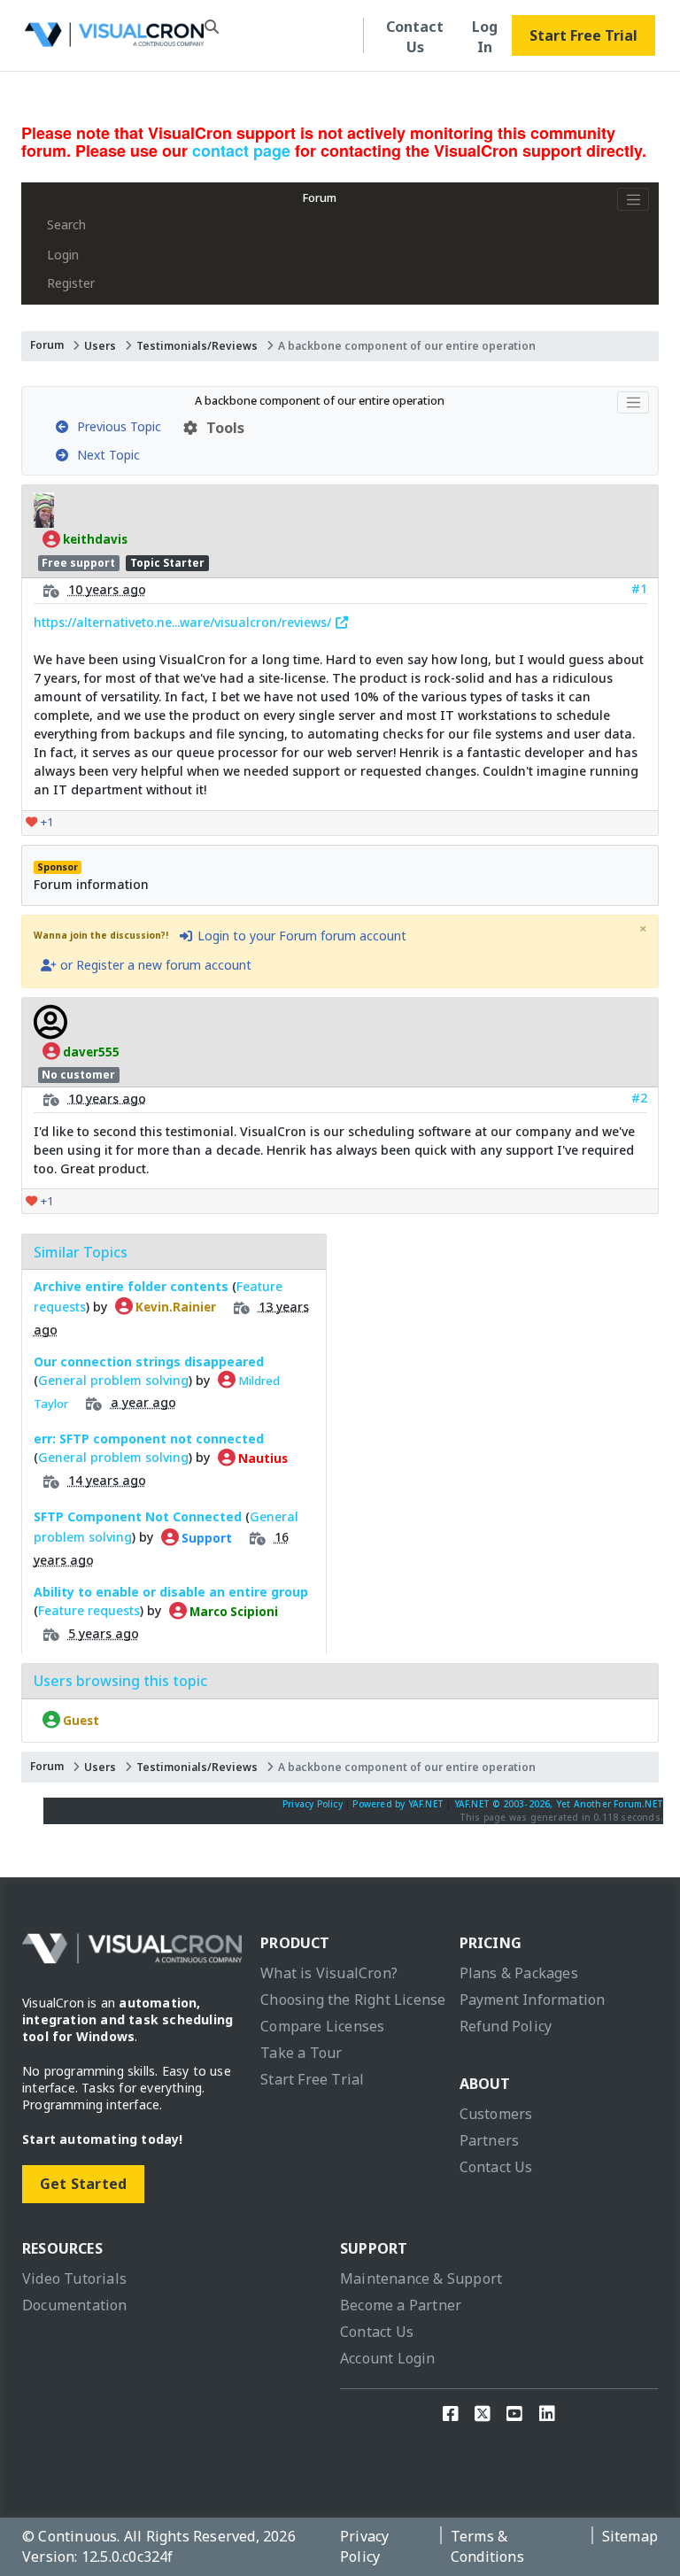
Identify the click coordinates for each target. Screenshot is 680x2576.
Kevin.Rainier (174, 1306)
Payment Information (533, 2000)
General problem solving (113, 1380)
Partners (490, 2140)
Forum (320, 198)
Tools (222, 428)
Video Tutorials (74, 2278)
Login (63, 255)
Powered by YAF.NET (398, 1804)
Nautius (262, 1458)
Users (100, 346)
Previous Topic (116, 426)
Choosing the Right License (353, 2000)
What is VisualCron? (329, 1973)
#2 (639, 1098)
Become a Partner (401, 2305)
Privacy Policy (313, 1804)
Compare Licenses (322, 2026)
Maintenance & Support (421, 2278)
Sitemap (630, 2536)
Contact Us (415, 37)
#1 (639, 588)
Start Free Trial (583, 35)
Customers (496, 2114)
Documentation (75, 2305)
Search (66, 224)
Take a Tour (301, 2053)
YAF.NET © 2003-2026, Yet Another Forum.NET (559, 1804)
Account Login (388, 2358)
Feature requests (89, 1610)
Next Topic (105, 455)
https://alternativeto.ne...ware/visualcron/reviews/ (184, 622)
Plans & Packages (519, 1973)
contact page (241, 151)
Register (71, 283)
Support (205, 1537)
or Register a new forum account (154, 965)
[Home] (114, 39)
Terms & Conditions (487, 2546)
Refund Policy (506, 2026)
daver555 (90, 1051)
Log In (485, 37)
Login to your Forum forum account (300, 936)
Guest (80, 1720)
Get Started (83, 2184)
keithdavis (94, 539)
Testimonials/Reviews (197, 346)
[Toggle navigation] (633, 199)
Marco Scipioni (232, 1611)
